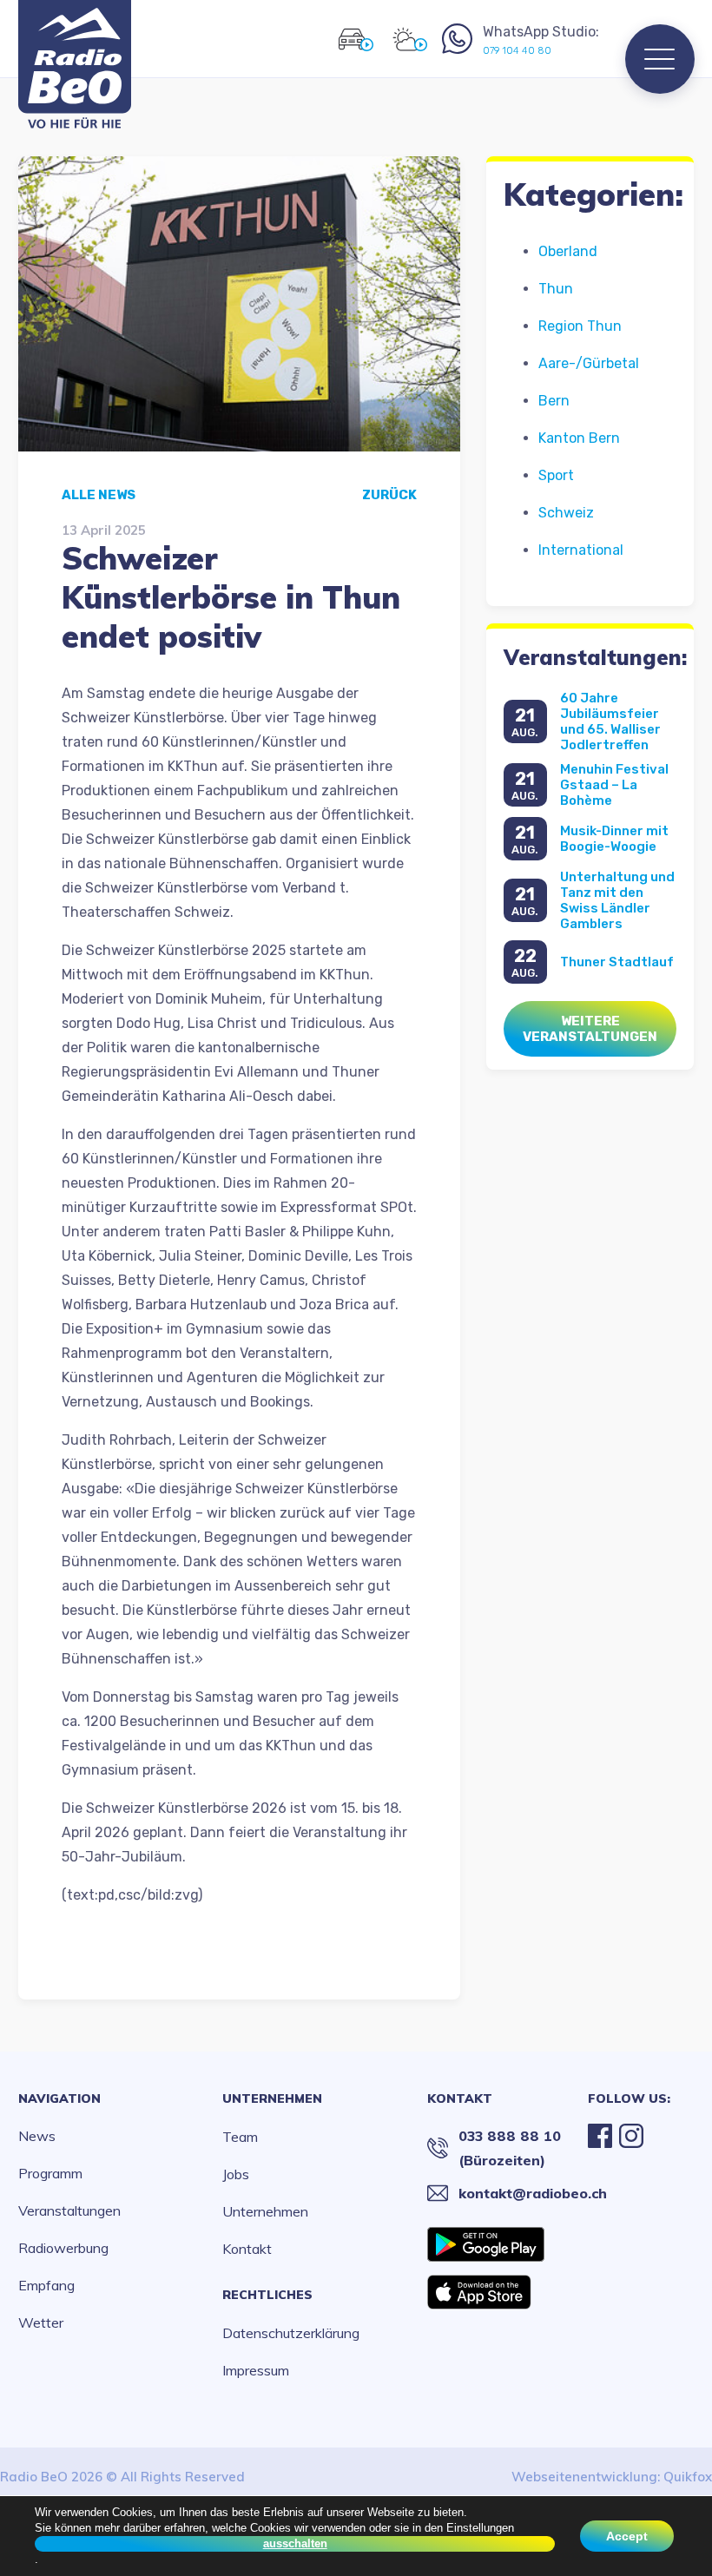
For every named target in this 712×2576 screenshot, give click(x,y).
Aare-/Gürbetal (589, 363)
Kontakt (247, 2249)
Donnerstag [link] (132, 1697)
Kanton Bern (579, 438)
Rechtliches (267, 2295)
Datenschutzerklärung (291, 2333)
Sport (556, 475)
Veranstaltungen (69, 2210)
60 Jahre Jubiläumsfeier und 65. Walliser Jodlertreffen (610, 721)
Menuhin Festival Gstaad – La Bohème (614, 785)
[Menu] (660, 59)
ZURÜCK (389, 495)
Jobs (236, 2174)
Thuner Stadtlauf (617, 962)
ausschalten (295, 2543)
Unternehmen (272, 2098)
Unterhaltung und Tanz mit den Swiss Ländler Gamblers (617, 900)
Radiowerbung (63, 2248)
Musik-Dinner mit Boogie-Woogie (614, 839)
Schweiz (566, 513)
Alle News (99, 495)
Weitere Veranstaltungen (590, 1029)
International (581, 550)
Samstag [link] (224, 1697)
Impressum (256, 2370)
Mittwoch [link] (92, 975)
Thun (556, 289)
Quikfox (688, 2477)
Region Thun (580, 326)
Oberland (568, 251)
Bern (554, 401)
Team (240, 2137)
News (37, 2136)
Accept (627, 2536)
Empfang (46, 2285)
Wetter (41, 2322)
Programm (50, 2173)
